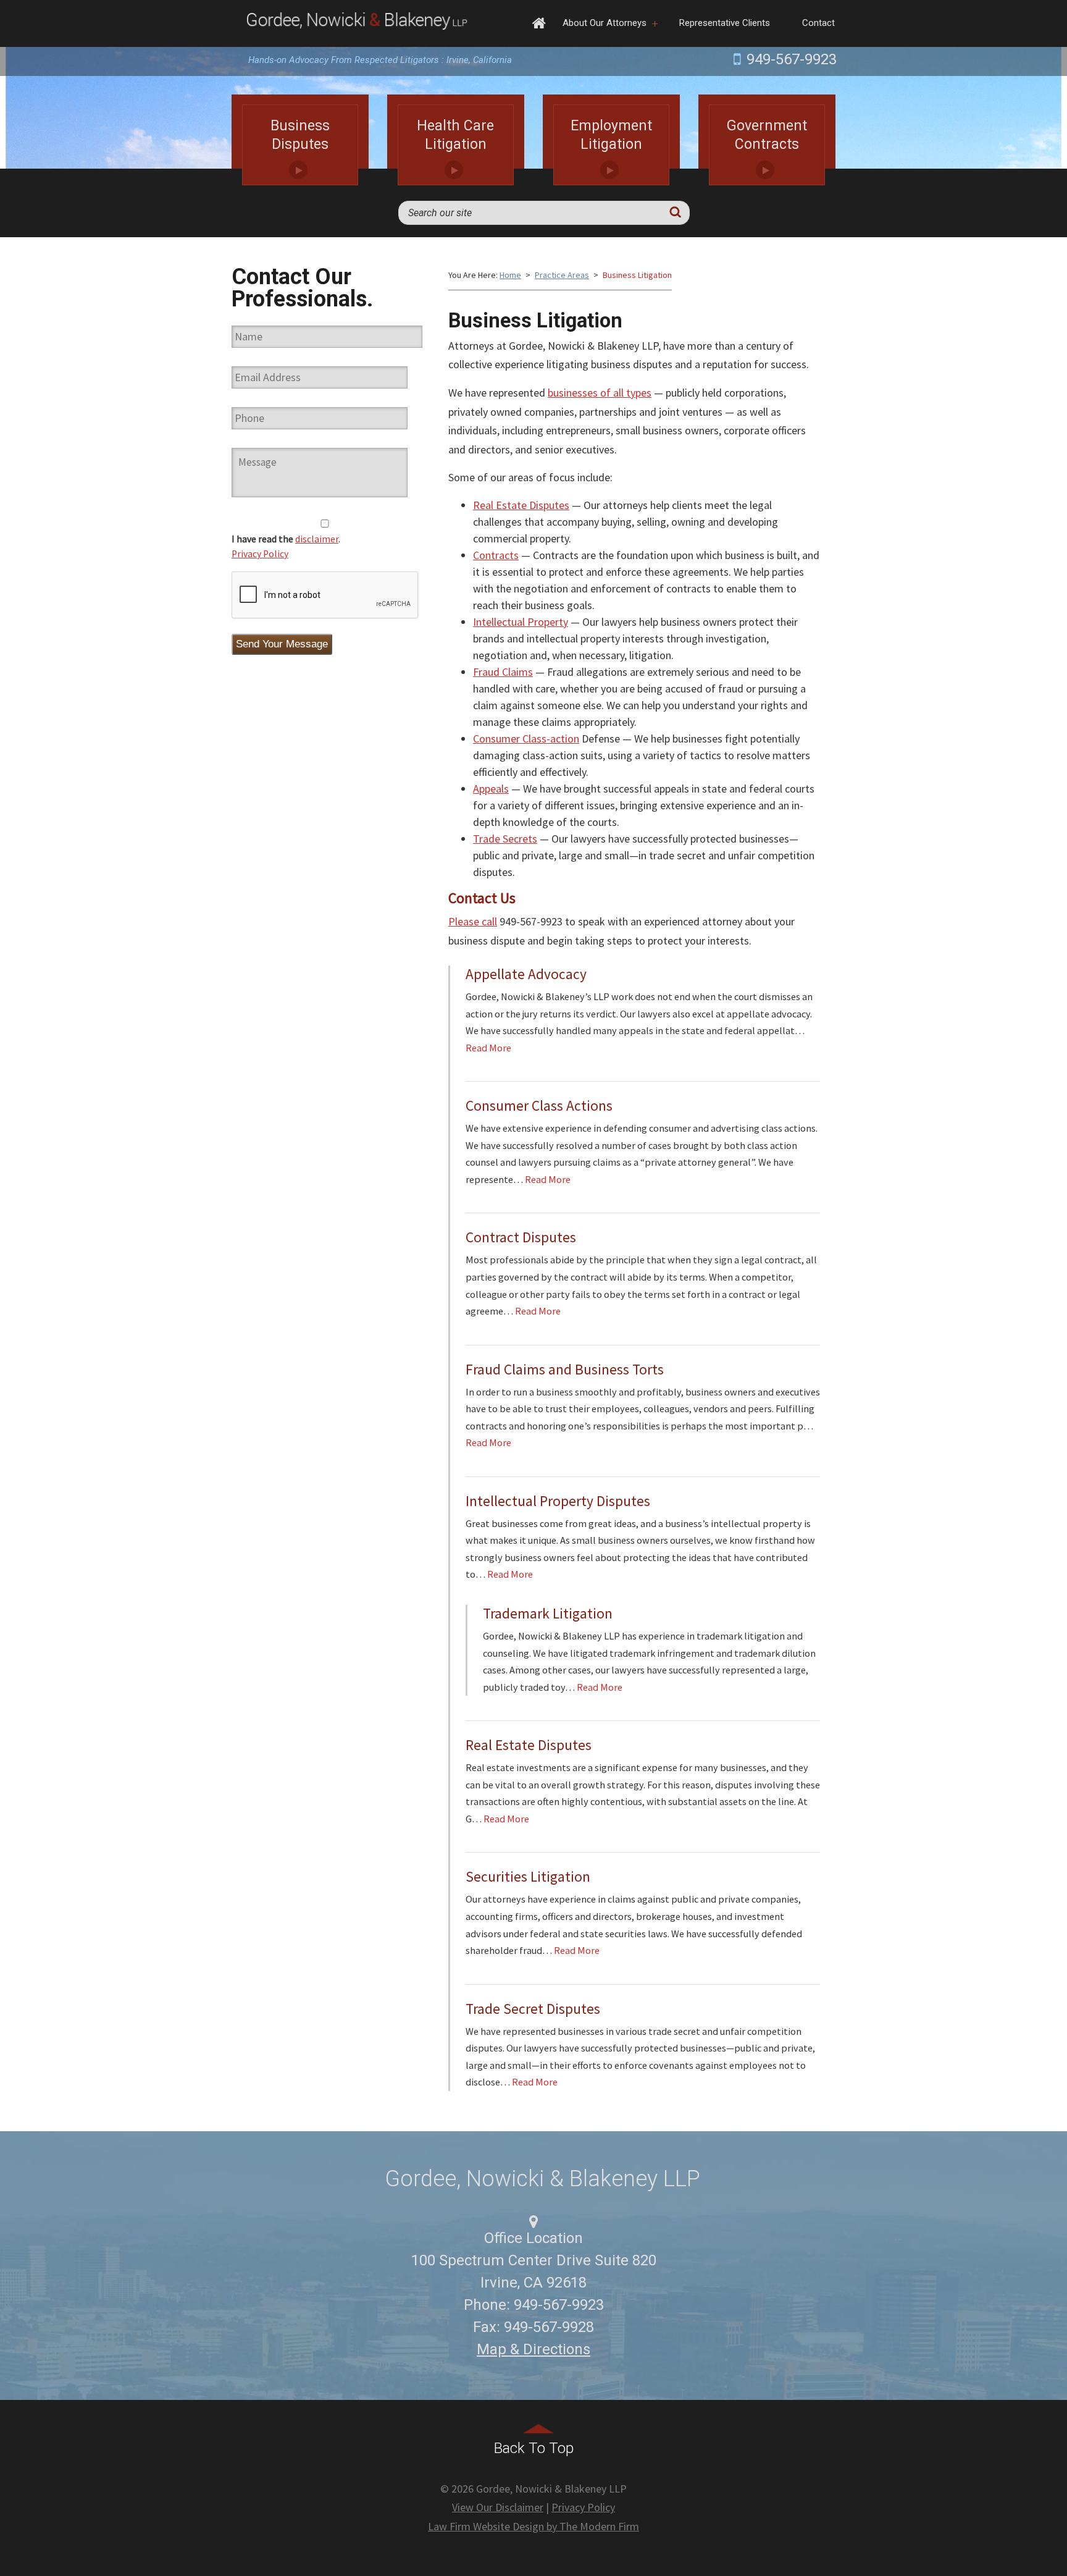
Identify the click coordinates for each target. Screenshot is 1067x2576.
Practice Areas (562, 275)
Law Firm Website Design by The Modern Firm (533, 2526)
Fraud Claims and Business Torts (565, 1369)
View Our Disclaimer (498, 2507)
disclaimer (317, 539)
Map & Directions (533, 2349)
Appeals (491, 789)
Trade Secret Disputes (533, 2009)
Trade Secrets (505, 839)
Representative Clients (725, 23)
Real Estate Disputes (521, 505)
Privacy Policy (260, 554)
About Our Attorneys (605, 23)
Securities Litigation (528, 1876)
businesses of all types (600, 393)
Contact (818, 23)
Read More (488, 1048)
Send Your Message (282, 644)
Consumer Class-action (526, 739)
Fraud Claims (503, 672)
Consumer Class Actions (539, 1105)
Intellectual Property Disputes (558, 1501)
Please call (473, 921)
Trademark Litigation (548, 1613)
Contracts (496, 555)
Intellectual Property (521, 622)
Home (539, 23)
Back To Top (534, 2448)
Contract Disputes (521, 1237)
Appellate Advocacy (526, 974)
